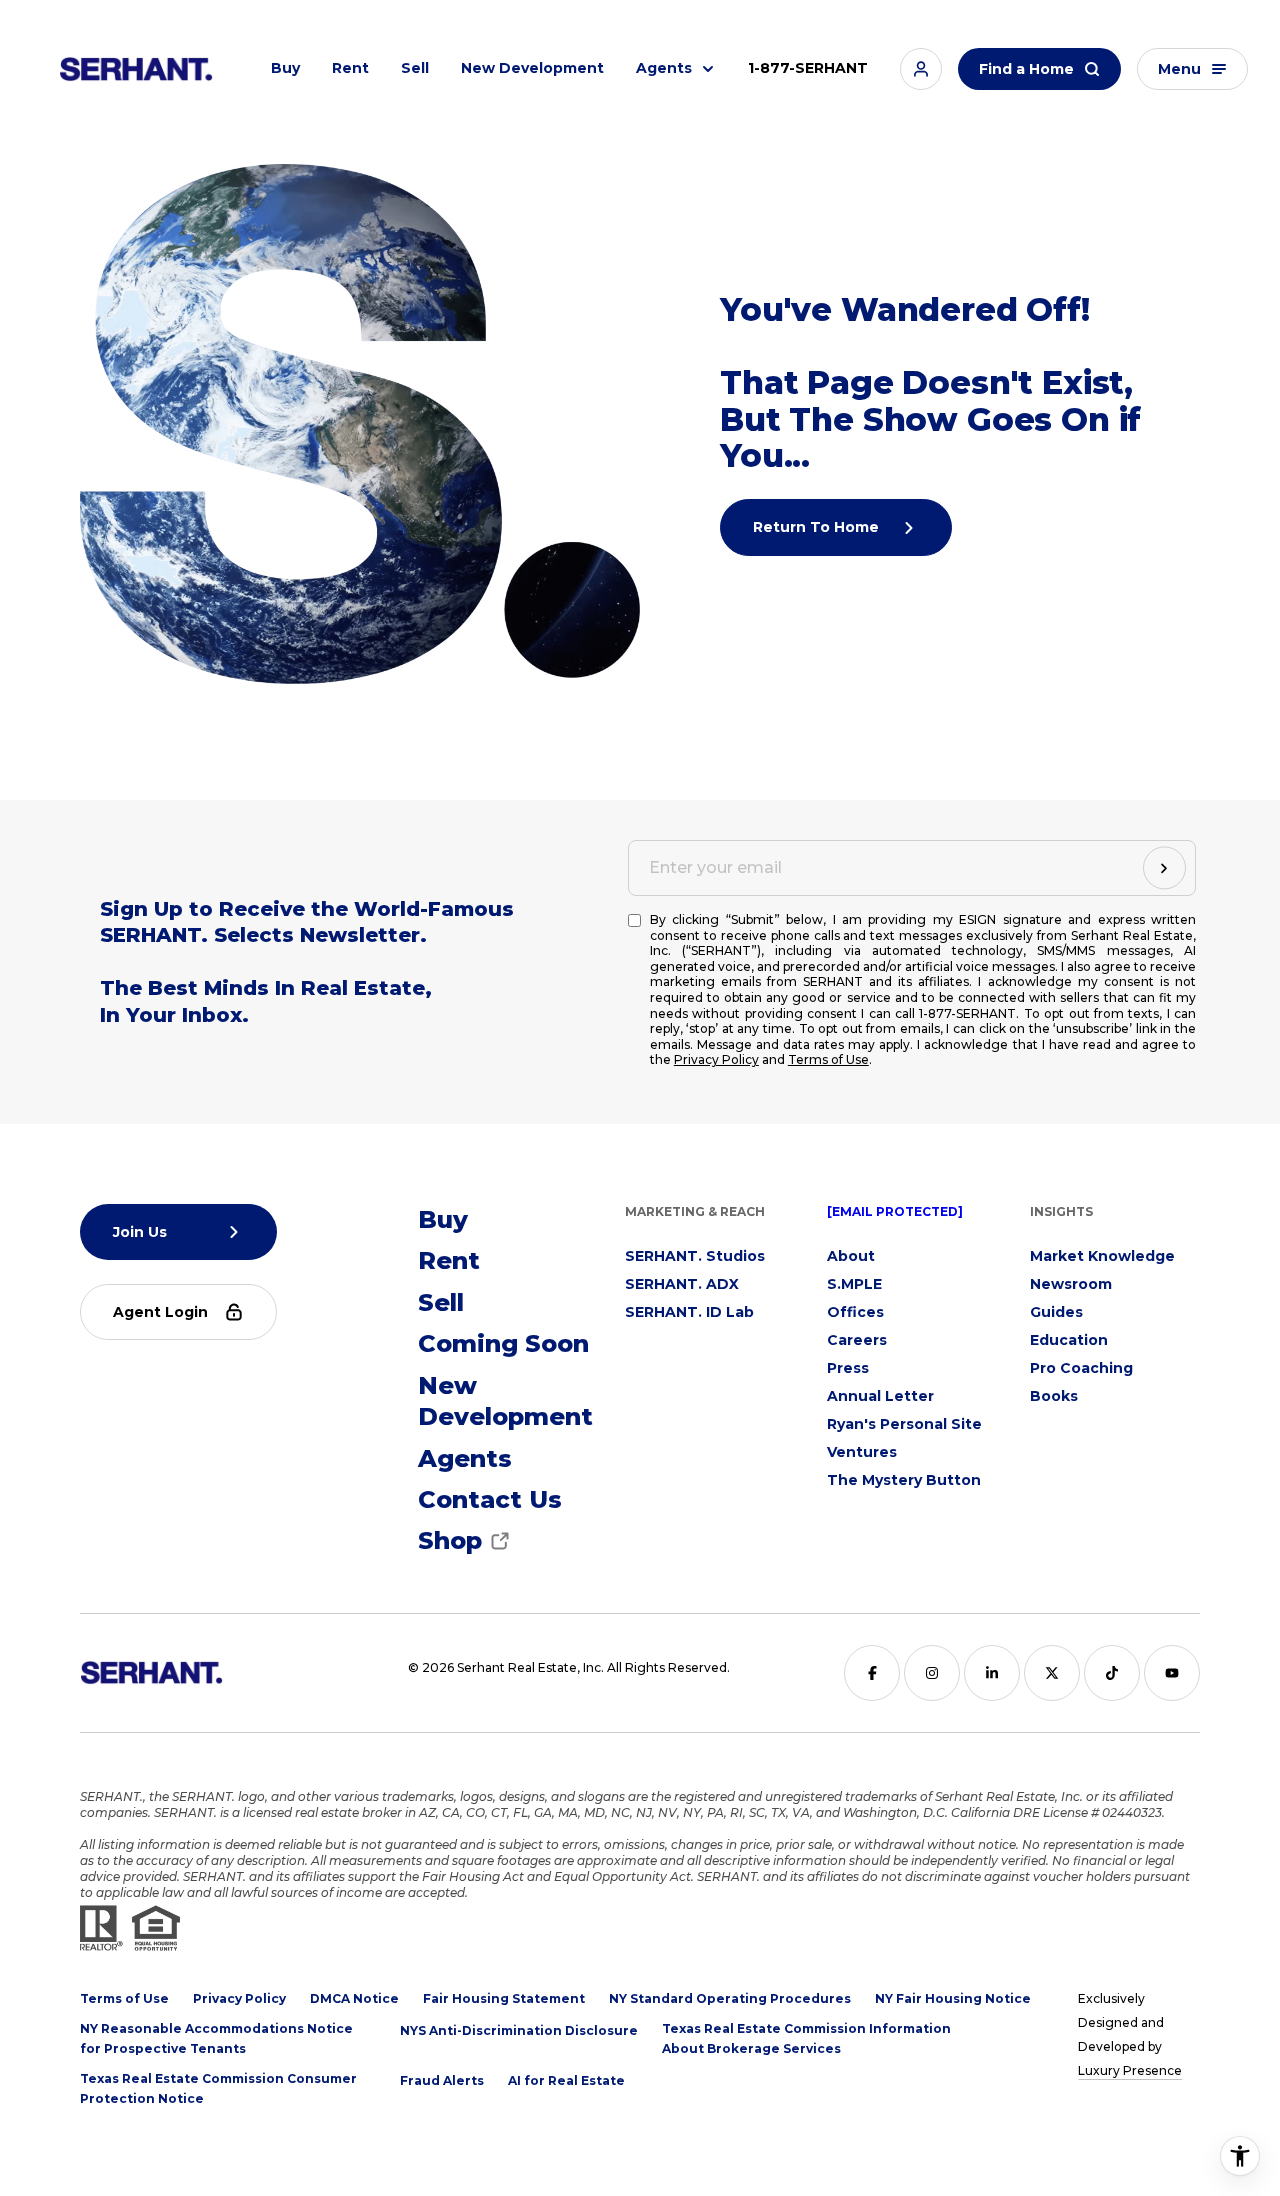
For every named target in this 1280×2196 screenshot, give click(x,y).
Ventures (862, 1452)
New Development (532, 68)
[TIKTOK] (1112, 1673)
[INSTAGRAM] (932, 1673)
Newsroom (1071, 1284)
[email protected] (895, 1211)
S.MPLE (854, 1284)
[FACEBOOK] (872, 1673)
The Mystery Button (904, 1480)
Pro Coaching (1081, 1368)
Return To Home (818, 527)
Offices (855, 1312)
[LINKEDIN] (992, 1673)
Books (1054, 1396)
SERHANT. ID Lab (689, 1312)
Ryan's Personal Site (904, 1424)
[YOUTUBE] (1172, 1673)
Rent (350, 68)
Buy (285, 68)
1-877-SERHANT (808, 68)
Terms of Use (828, 1059)
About (851, 1256)
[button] (921, 69)
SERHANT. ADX (682, 1284)
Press (848, 1368)
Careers (857, 1340)
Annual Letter (880, 1396)
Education (1069, 1340)
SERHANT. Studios (695, 1256)
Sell (415, 68)
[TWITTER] (1052, 1673)
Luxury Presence (1130, 2070)
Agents (664, 68)
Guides (1056, 1312)
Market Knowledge (1102, 1256)
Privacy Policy (716, 1059)
